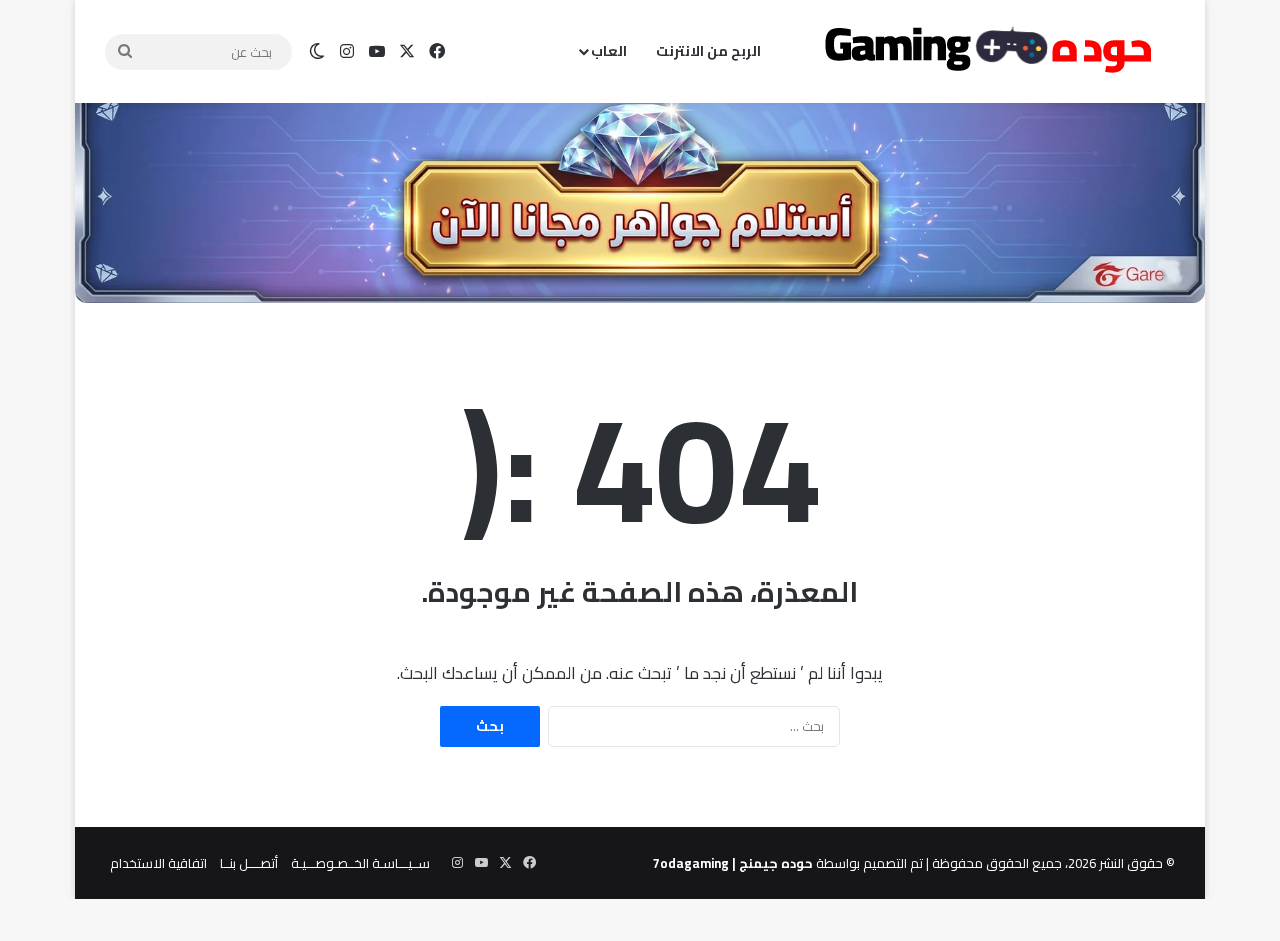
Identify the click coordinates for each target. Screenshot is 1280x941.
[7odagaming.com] (985, 52)
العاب (609, 51)
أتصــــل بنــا (249, 863)
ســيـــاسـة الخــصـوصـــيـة (360, 863)
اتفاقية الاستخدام (158, 863)
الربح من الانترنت (708, 51)
